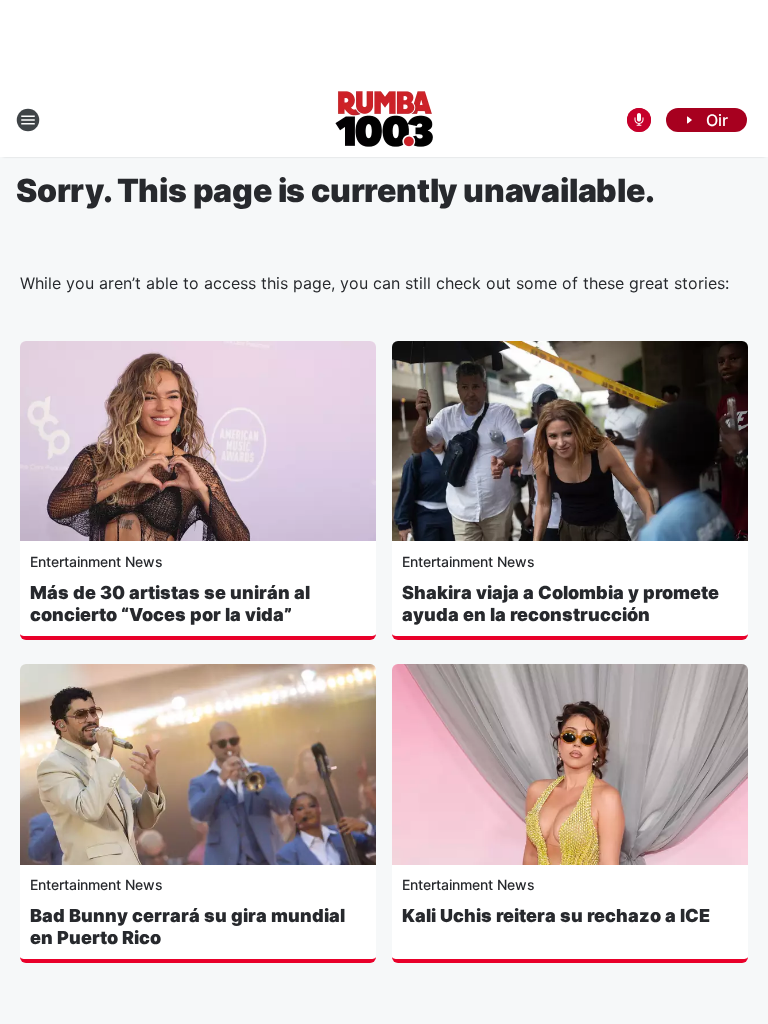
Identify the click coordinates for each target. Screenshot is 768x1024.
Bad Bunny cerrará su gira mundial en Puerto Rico (187, 926)
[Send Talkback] (639, 120)
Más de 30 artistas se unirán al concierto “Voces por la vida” (170, 603)
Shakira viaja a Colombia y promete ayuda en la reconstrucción (560, 603)
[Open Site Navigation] (28, 120)
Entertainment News (96, 561)
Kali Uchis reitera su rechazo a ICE (556, 915)
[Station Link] (384, 120)
